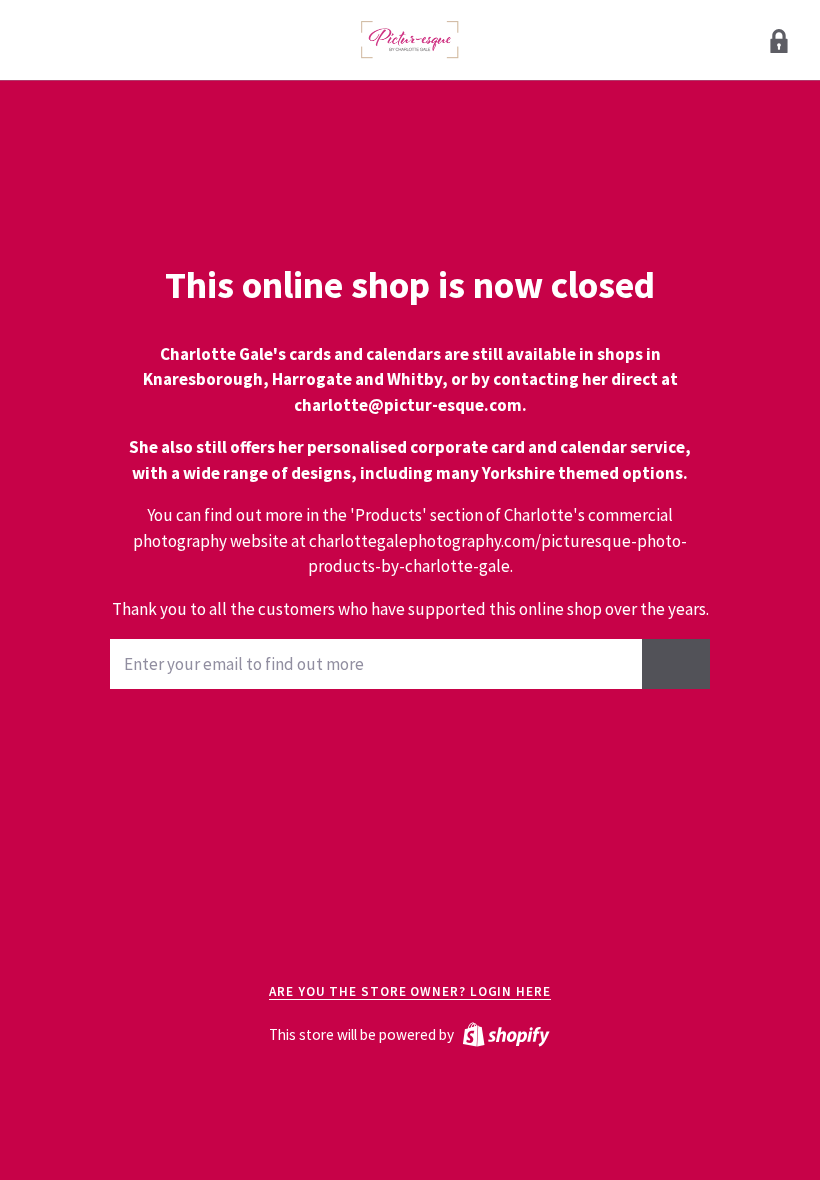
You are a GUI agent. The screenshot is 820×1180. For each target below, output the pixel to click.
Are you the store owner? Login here (410, 991)
